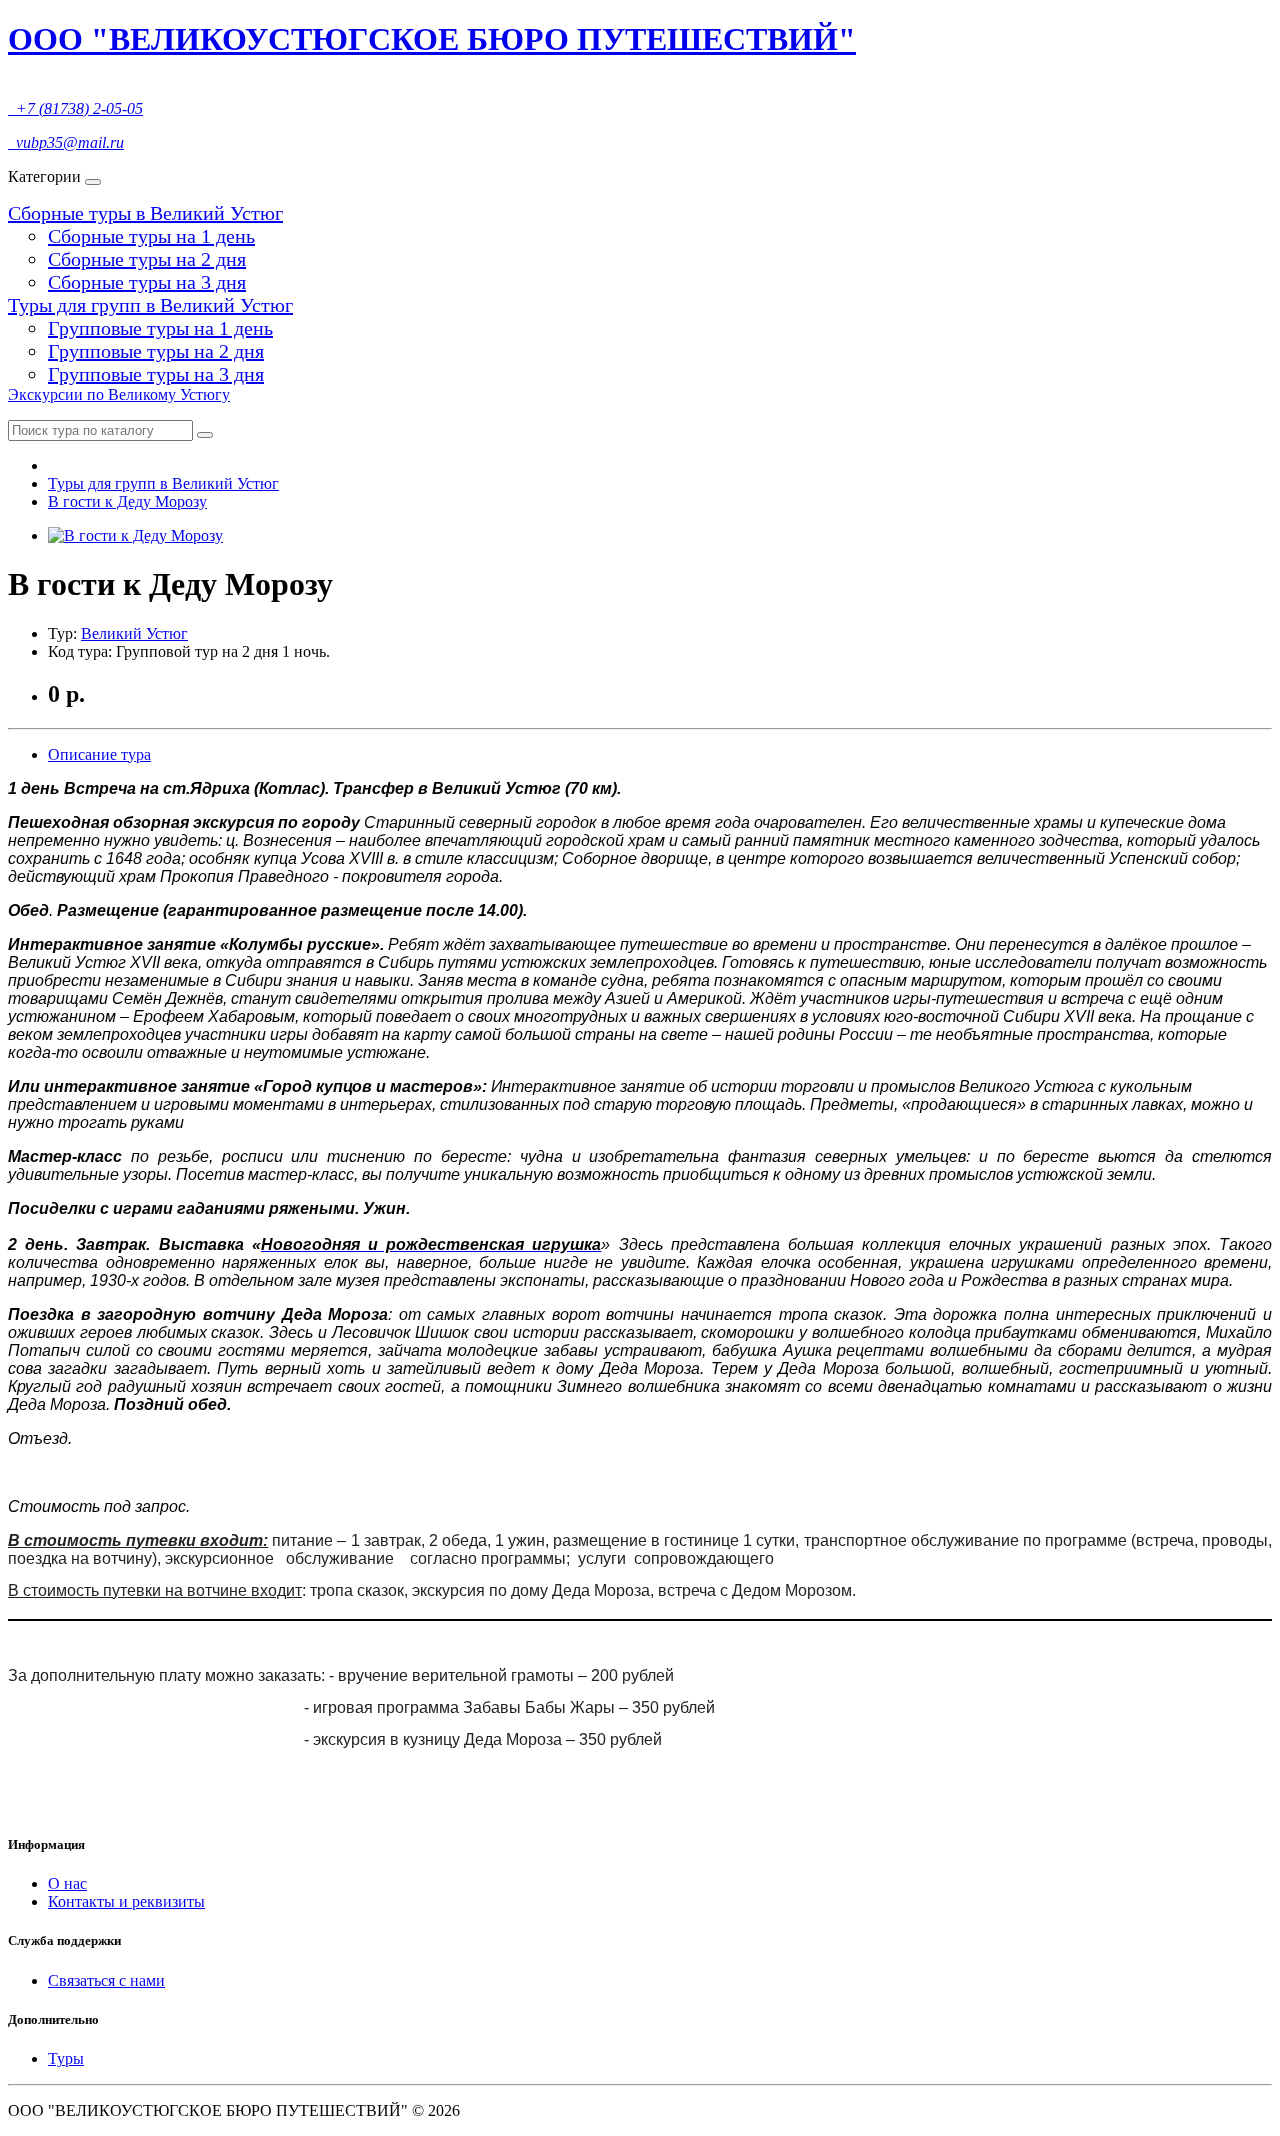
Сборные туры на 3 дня (147, 282)
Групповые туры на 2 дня (156, 351)
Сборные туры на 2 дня (147, 259)
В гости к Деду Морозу (127, 501)
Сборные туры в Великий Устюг (145, 213)
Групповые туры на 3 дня (156, 374)
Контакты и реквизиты (126, 1901)
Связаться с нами (106, 1980)
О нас (67, 1883)
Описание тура (99, 754)
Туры (66, 2058)
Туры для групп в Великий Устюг (150, 305)
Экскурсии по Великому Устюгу (119, 394)
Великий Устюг (134, 633)
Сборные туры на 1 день (151, 236)
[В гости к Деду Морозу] (135, 535)
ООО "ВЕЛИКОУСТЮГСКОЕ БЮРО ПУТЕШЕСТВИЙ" (432, 39)
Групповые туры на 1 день (160, 328)
